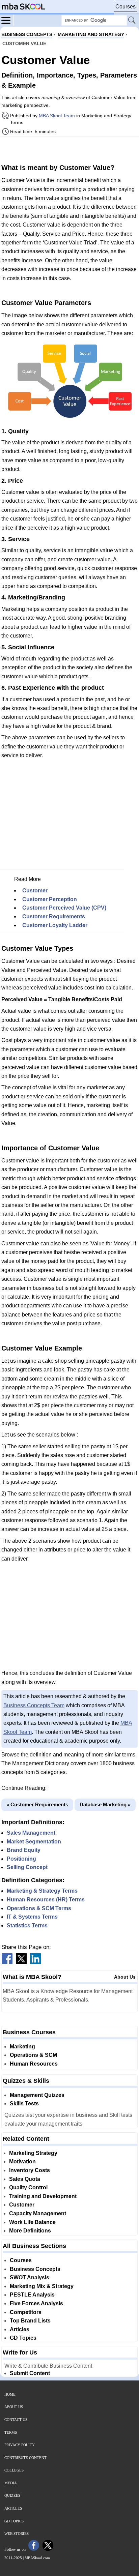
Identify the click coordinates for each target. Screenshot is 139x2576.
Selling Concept (27, 1867)
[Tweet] (21, 1962)
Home (10, 2394)
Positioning (21, 1859)
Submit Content (30, 2373)
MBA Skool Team (57, 116)
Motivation (22, 2162)
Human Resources (34, 2064)
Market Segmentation (34, 1842)
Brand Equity (24, 1850)
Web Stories (17, 2534)
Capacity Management (38, 2213)
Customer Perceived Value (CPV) (64, 908)
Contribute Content (25, 2458)
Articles (20, 2329)
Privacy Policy (20, 2445)
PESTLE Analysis (32, 2295)
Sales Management (31, 1833)
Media (11, 2483)
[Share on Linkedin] (35, 1962)
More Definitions (30, 2231)
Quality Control (28, 2187)
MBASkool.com (37, 2558)
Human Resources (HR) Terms (46, 1900)
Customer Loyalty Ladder (55, 925)
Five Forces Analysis (36, 2303)
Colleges (14, 2470)
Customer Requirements (54, 916)
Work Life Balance (32, 2222)
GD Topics (23, 2338)
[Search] (132, 21)
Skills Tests (24, 2104)
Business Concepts (35, 2269)
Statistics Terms (27, 1926)
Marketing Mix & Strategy (42, 2286)
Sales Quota (25, 2179)
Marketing (22, 2047)
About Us (125, 1977)
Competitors (26, 2312)
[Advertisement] (69, 149)
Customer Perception (50, 899)
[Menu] (8, 20)
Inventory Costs (30, 2170)
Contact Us (16, 2420)
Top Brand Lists (30, 2321)
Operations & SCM (33, 2055)
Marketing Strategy (33, 2153)
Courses (126, 7)
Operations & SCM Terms (39, 1908)
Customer (35, 891)
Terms (11, 2432)
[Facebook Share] (7, 1962)
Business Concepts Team (34, 1705)
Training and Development (43, 2196)
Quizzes (12, 2495)
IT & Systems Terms (32, 1917)
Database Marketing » (105, 1804)
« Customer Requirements (37, 1804)
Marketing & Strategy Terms (42, 1891)
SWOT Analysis (30, 2277)
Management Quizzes (37, 2095)
